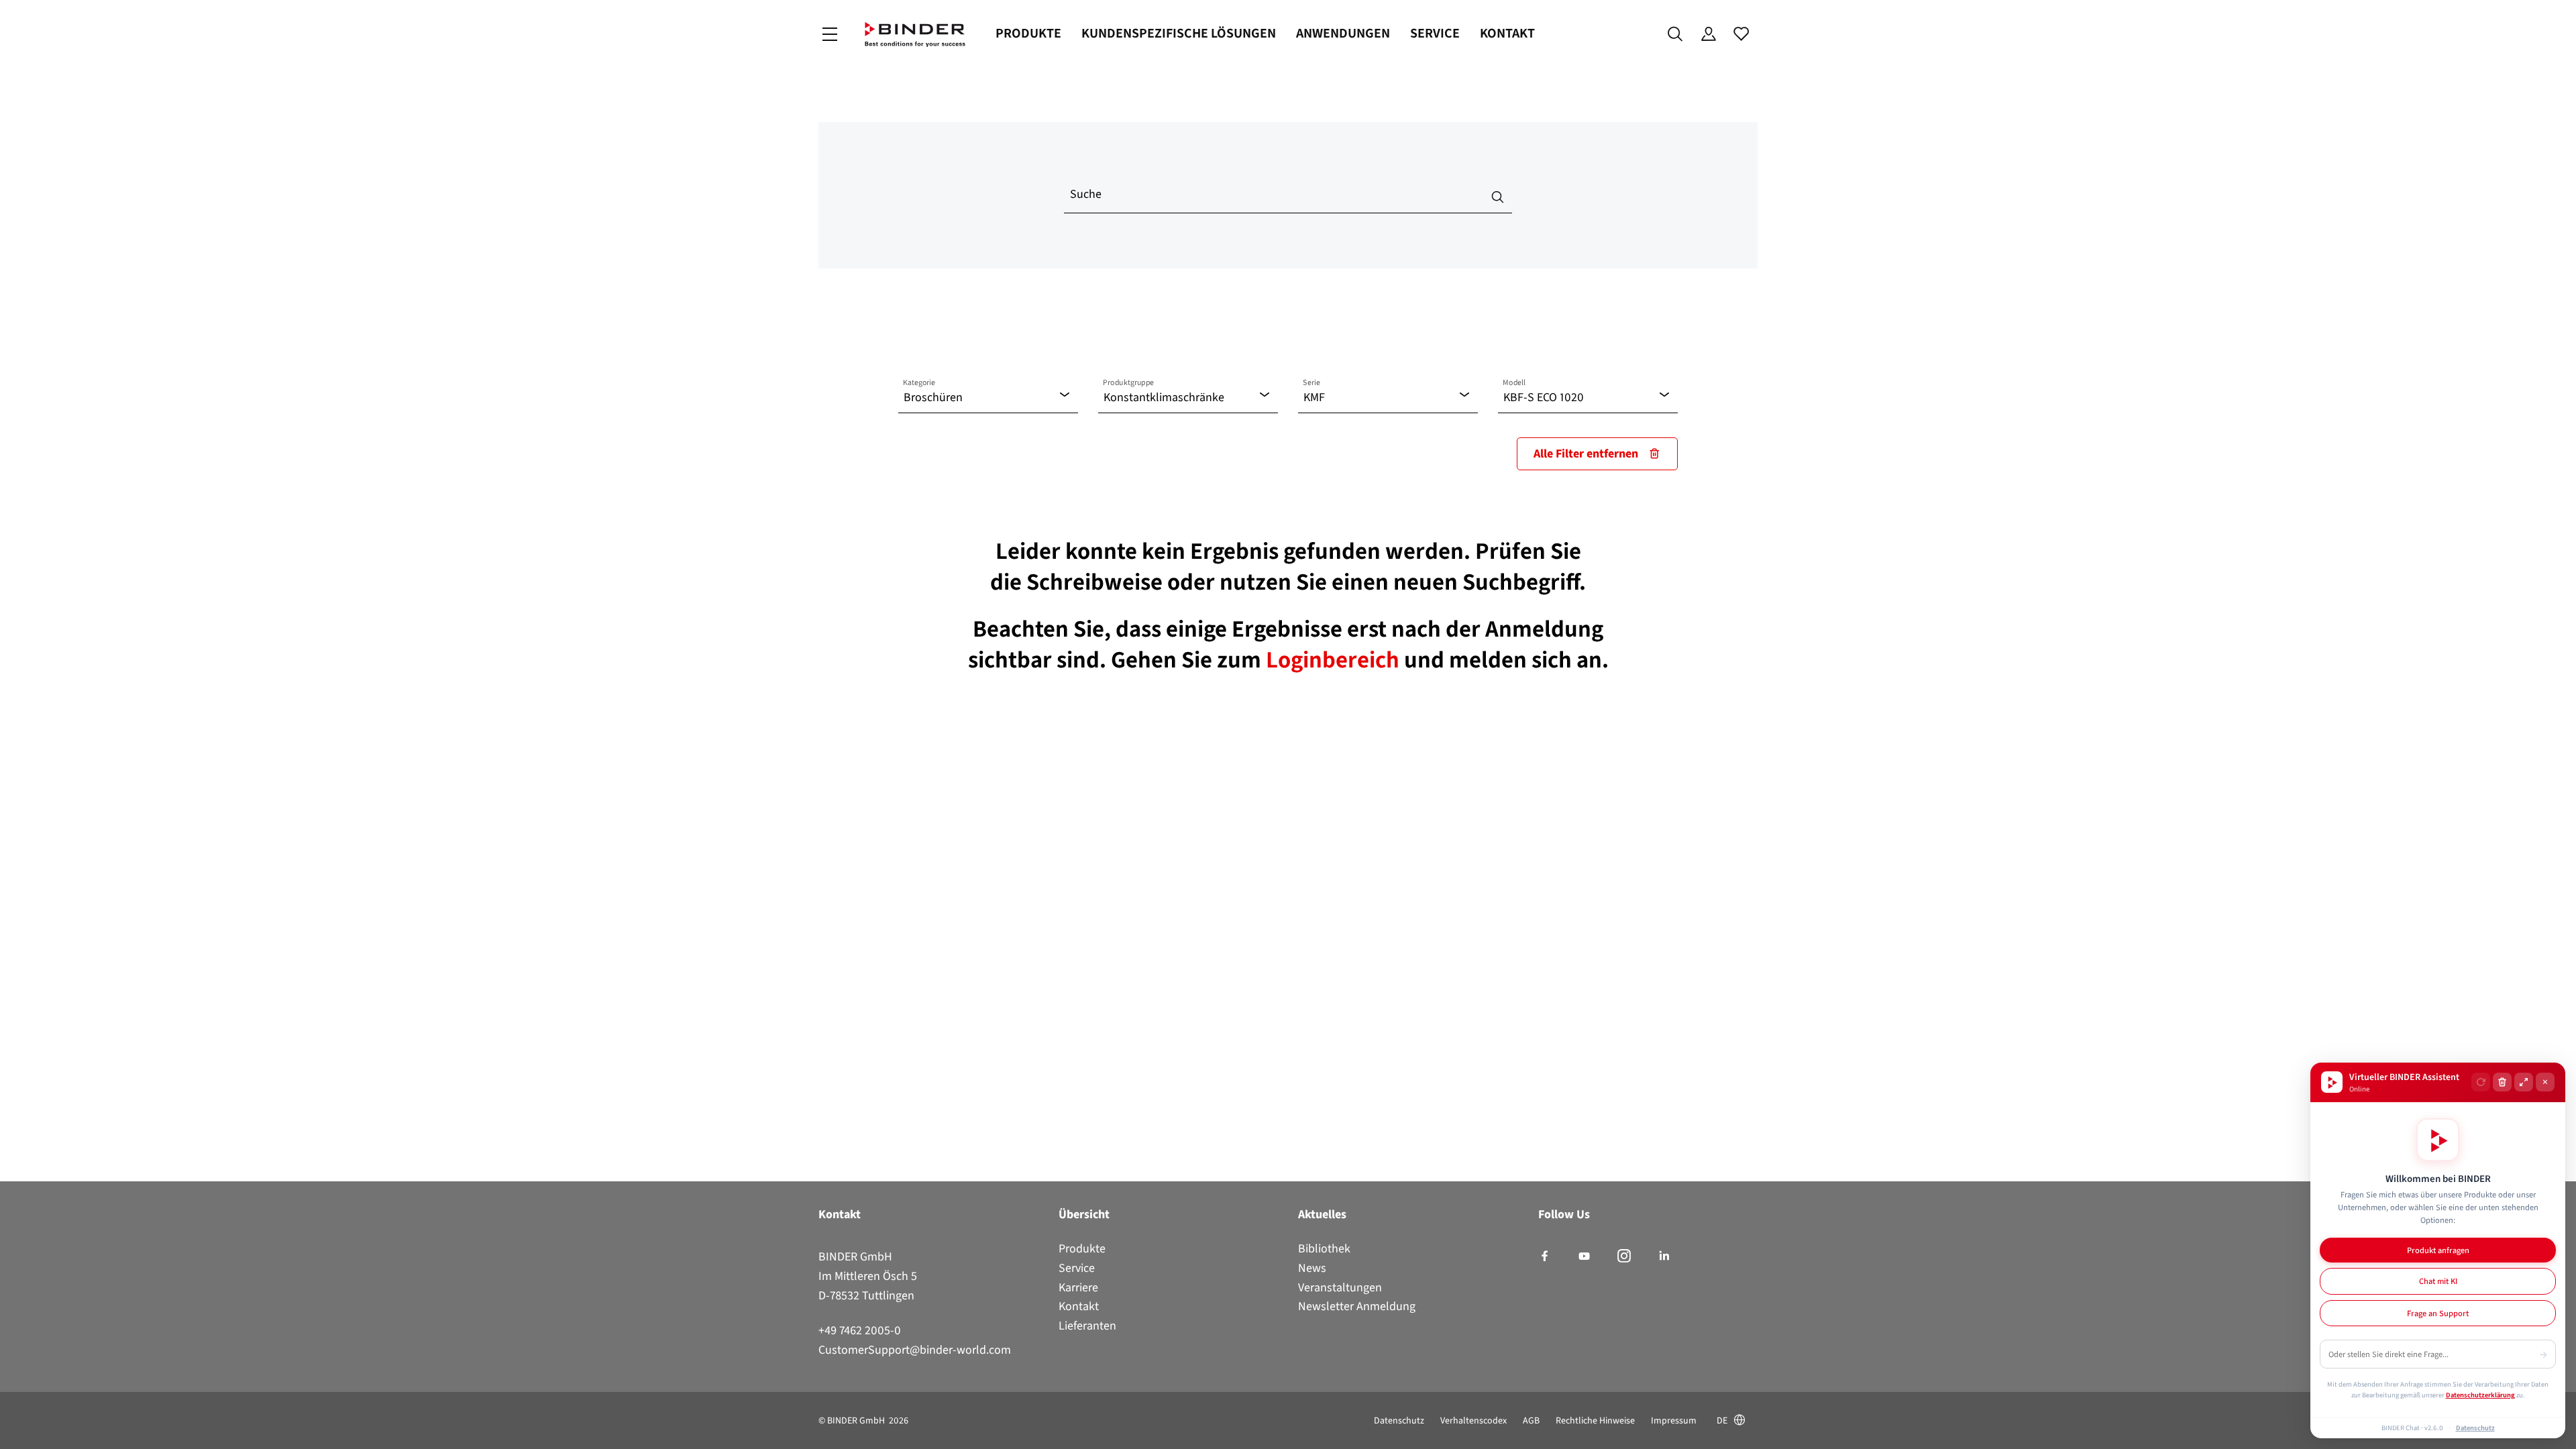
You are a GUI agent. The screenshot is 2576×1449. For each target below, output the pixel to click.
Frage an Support (2438, 1313)
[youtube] (1584, 1256)
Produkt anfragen (2438, 1250)
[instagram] (1624, 1256)
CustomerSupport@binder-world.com (915, 1350)
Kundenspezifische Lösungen (1179, 33)
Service (1435, 33)
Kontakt (1507, 33)
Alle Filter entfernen (1586, 453)
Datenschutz (1399, 1420)
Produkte (1028, 33)
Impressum (1674, 1420)
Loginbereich (1335, 659)
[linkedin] (1664, 1256)
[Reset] (2481, 1082)
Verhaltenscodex (1473, 1420)
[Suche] (1675, 34)
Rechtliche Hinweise (1595, 1420)
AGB (1531, 1420)
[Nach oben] (14, 1431)
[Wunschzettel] (1741, 34)
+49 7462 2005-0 (860, 1330)
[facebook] (1545, 1256)
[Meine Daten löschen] (2502, 1082)
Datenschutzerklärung (2480, 1395)
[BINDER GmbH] (915, 35)
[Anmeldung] (1708, 34)
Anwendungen (1343, 33)
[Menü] (830, 35)
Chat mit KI (2438, 1281)
